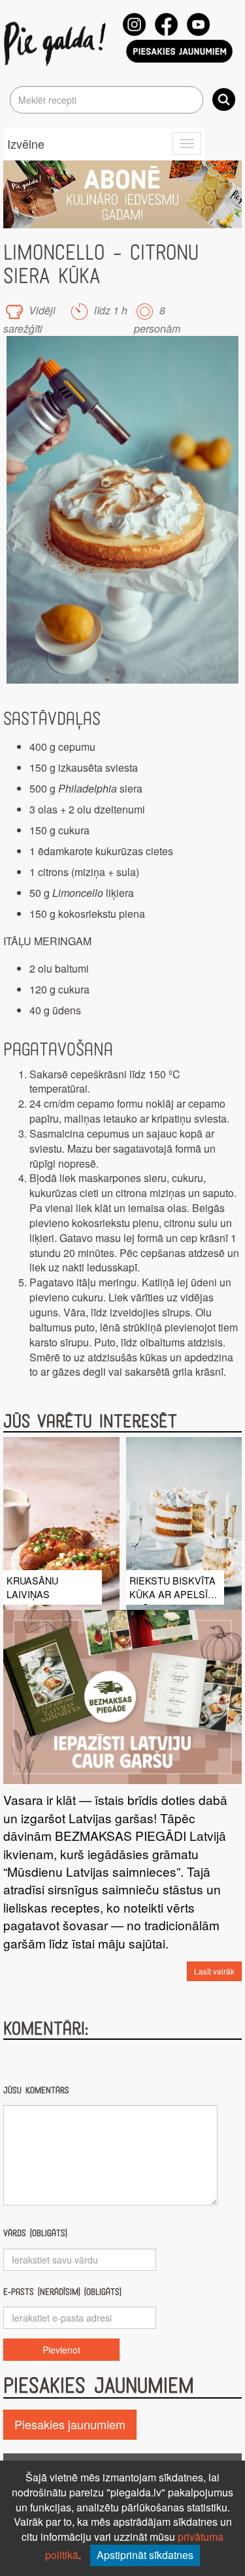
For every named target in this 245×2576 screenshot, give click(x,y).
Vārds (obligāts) (35, 2233)
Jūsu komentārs (36, 2090)
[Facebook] (166, 24)
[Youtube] (198, 24)
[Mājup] (57, 43)
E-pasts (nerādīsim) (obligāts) (62, 2292)
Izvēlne (26, 144)
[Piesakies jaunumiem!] (180, 51)
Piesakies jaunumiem (70, 2424)
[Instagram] (134, 24)
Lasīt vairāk (214, 1971)
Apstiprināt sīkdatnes (145, 2555)
